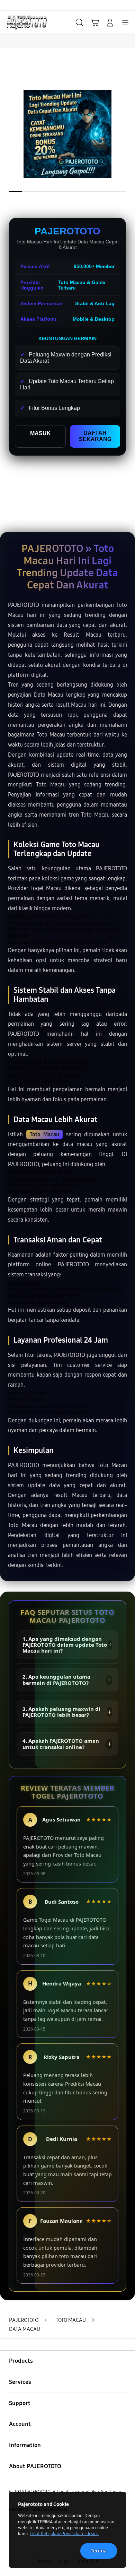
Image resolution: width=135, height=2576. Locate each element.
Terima (99, 2551)
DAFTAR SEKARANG (95, 436)
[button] (95, 23)
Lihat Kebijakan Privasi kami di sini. (64, 2534)
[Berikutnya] (128, 134)
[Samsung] (21, 22)
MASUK (40, 433)
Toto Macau (45, 1134)
